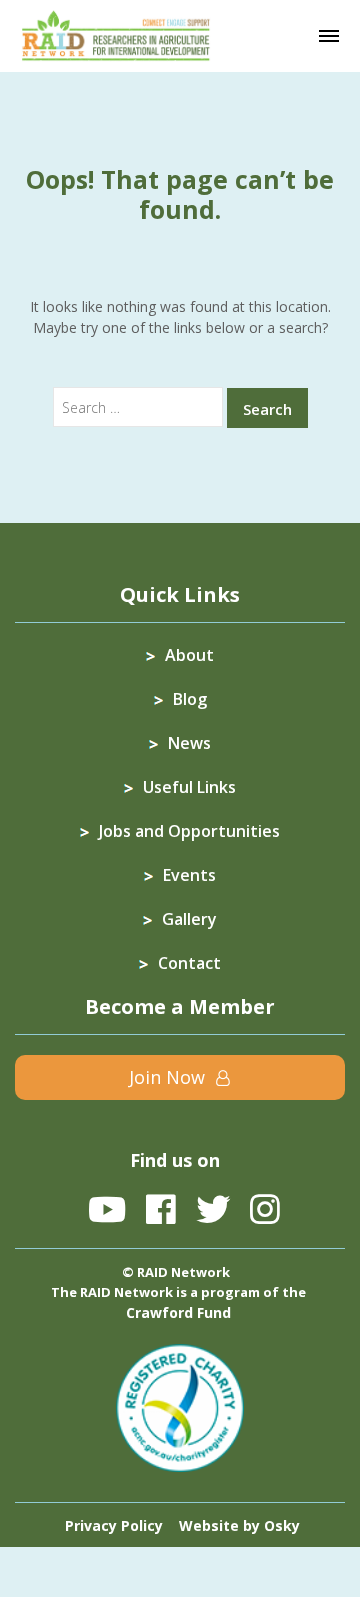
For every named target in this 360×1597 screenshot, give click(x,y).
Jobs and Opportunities (189, 831)
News (189, 743)
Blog (190, 699)
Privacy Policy (114, 1525)
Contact (189, 963)
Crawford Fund (178, 1312)
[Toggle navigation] (329, 36)
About (189, 655)
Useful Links (189, 787)
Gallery (189, 919)
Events (189, 875)
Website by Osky (239, 1525)
